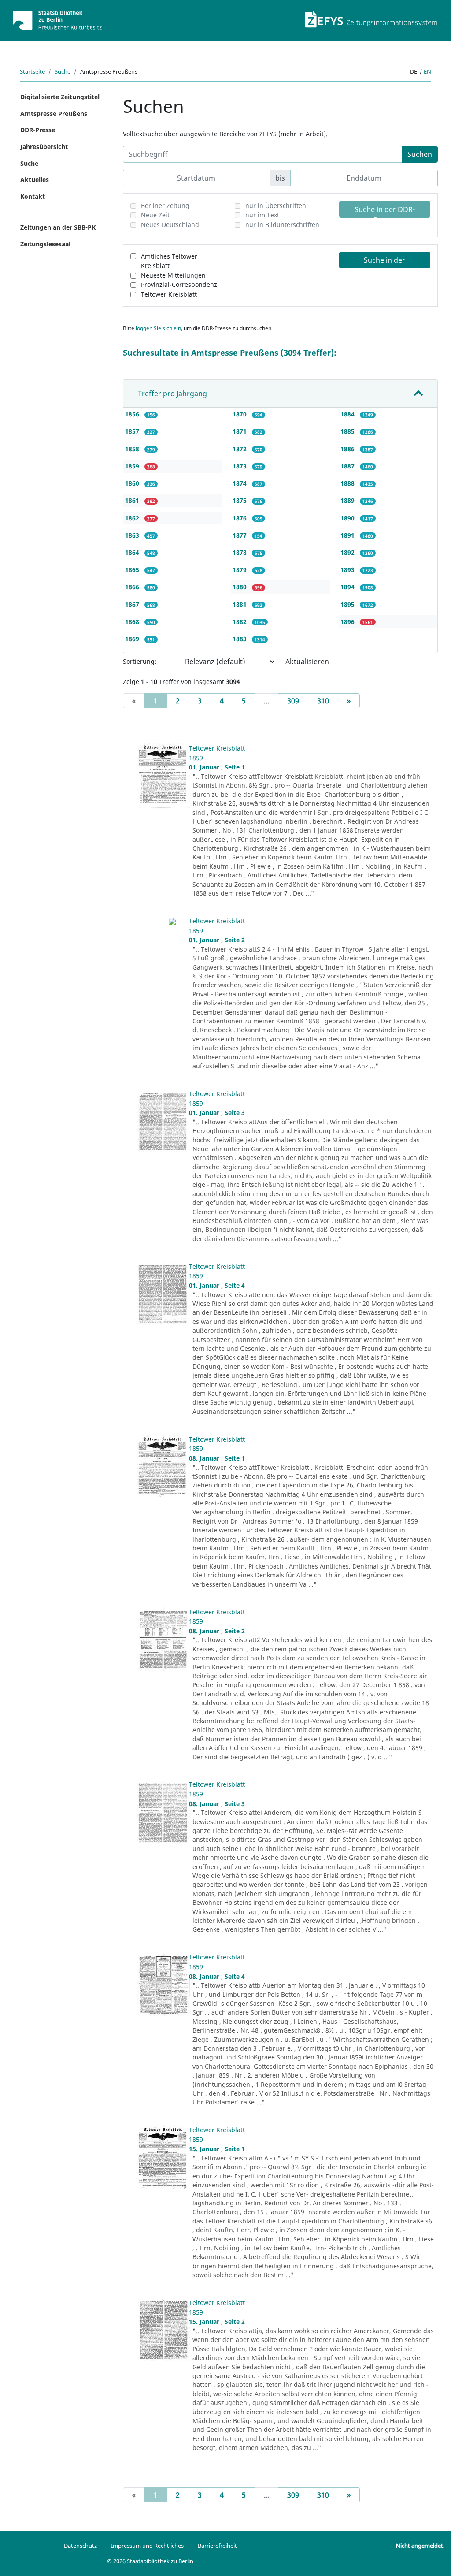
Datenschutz (80, 2546)
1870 (240, 414)
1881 (240, 604)
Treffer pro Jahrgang (172, 394)
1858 (133, 449)
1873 (240, 466)
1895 (348, 604)
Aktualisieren (307, 662)
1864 (133, 552)
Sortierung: (140, 661)
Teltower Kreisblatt (169, 294)
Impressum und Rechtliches (147, 2546)
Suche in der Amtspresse (384, 262)
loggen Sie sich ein (158, 328)
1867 (133, 604)
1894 (348, 587)
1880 (240, 587)
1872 (240, 449)
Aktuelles (35, 180)
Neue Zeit (155, 215)
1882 (240, 622)
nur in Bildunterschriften (282, 225)
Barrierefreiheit (217, 2546)
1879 (240, 570)
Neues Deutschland (170, 225)
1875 (240, 500)
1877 (240, 535)
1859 (133, 466)
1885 (348, 431)
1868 (133, 622)
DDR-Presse (38, 130)
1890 (348, 518)
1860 (133, 483)
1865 (133, 570)
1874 (240, 483)
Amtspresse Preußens (54, 113)
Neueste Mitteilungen (173, 275)
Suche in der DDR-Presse (385, 211)
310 (323, 701)
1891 (348, 535)
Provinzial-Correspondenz (179, 284)
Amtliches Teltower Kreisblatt (169, 261)
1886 (348, 449)
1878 (240, 552)
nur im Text (262, 215)
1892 (348, 552)
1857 (133, 431)
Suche (63, 71)
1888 (348, 483)
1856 (133, 414)
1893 (348, 570)
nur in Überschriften (276, 206)
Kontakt (33, 196)
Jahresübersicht (44, 147)
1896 (348, 622)
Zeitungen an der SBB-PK (58, 227)
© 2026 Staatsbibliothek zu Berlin (150, 2561)
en (427, 71)
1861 (133, 500)
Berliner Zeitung (165, 206)
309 (293, 701)
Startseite (32, 71)
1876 (240, 518)
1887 (348, 466)
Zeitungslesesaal (45, 244)
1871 (240, 431)
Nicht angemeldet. (420, 2546)
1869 (133, 639)
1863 (133, 535)
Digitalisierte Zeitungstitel (60, 97)
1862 (133, 518)
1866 (133, 587)
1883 (240, 639)
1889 (348, 500)
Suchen (420, 154)
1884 (348, 414)
